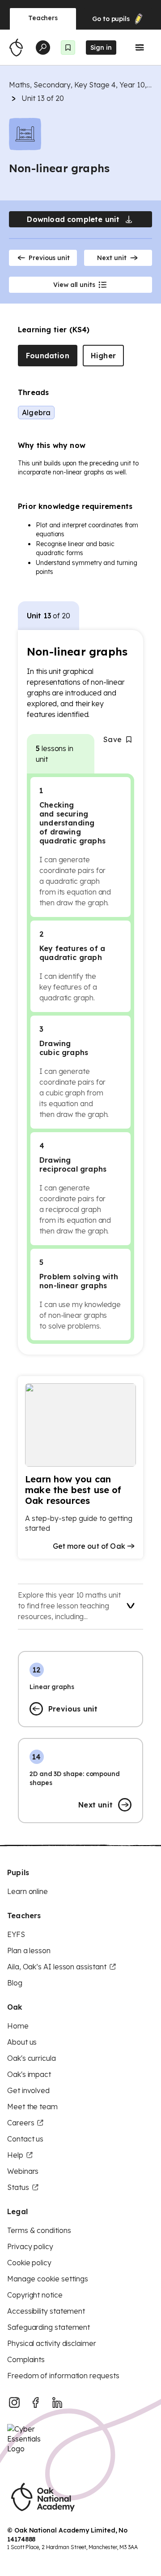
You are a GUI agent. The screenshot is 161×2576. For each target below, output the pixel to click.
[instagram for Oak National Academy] (14, 2402)
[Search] (43, 48)
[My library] (68, 48)
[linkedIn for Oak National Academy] (57, 2402)
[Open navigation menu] (140, 48)
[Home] (16, 48)
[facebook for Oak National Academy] (36, 2402)
